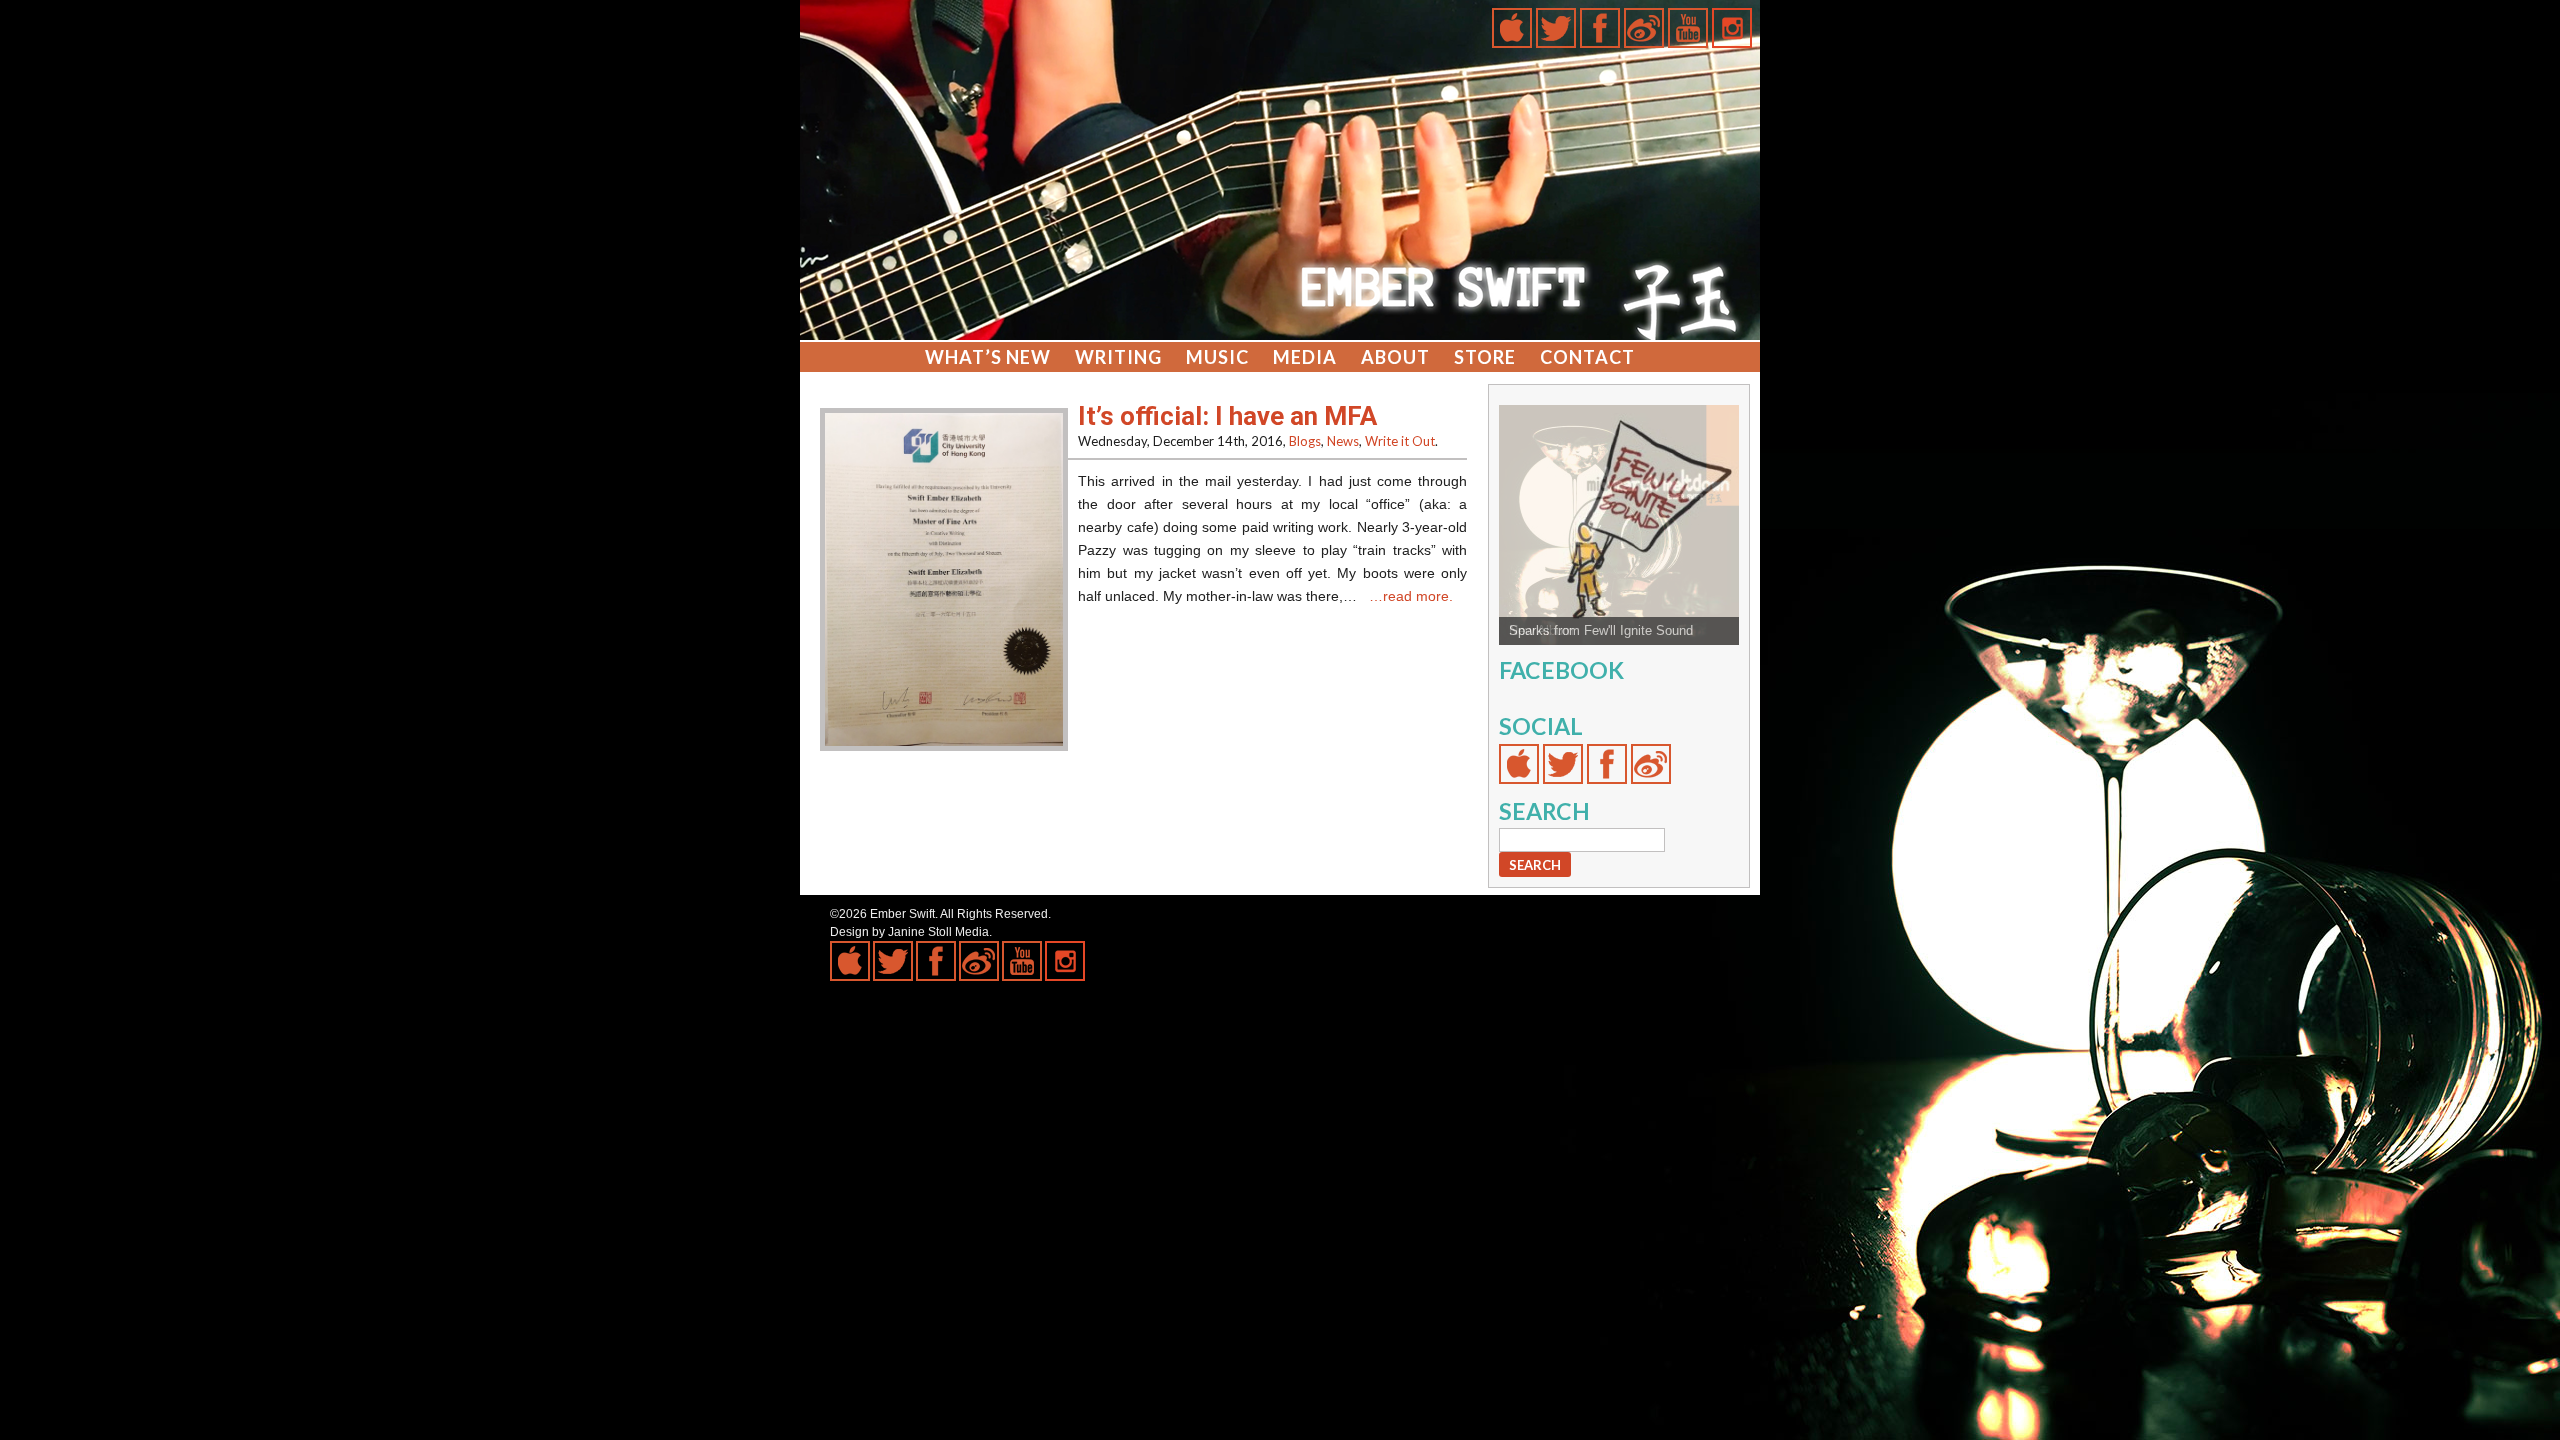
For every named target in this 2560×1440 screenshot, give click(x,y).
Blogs (1305, 441)
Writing (1118, 357)
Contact (1587, 357)
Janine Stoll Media (938, 932)
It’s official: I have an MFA (1227, 416)
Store (1485, 357)
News (1343, 441)
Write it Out (1400, 441)
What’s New (988, 357)
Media (1305, 357)
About (1395, 357)
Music (1217, 357)
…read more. (1411, 596)
